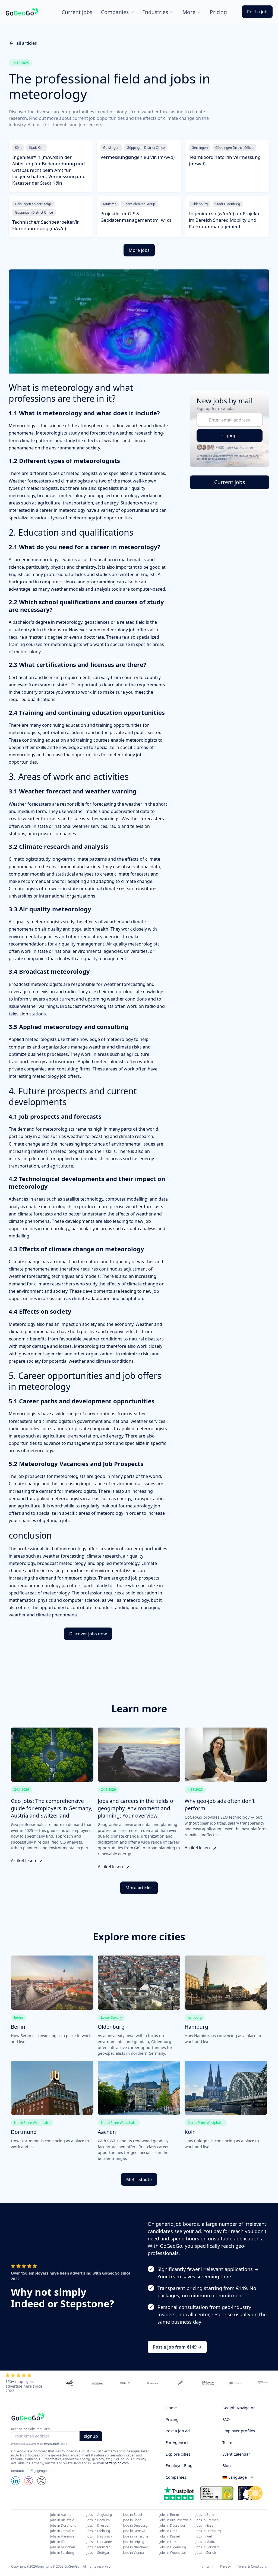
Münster (110, 204)
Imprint (208, 2567)
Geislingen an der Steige (33, 204)
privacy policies (51, 2444)
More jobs (139, 250)
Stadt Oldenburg (228, 204)
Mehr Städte (139, 2179)
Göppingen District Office (146, 148)
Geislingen (111, 148)
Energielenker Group (139, 204)
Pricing (172, 2419)
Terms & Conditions (252, 2567)
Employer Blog (179, 2466)
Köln (18, 148)
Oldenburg (200, 204)
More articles (139, 1888)
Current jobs (77, 12)
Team (227, 2442)
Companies (176, 2477)
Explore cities (178, 2454)
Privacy (225, 2567)
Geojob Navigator (239, 2408)
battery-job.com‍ (117, 2463)
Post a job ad (178, 2431)
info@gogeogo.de (38, 2471)
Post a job (257, 12)
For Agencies (177, 2442)
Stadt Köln (37, 148)
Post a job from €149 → (177, 2347)
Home (171, 2408)
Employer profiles (239, 2431)
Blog (227, 2466)
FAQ (226, 2419)
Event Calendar (236, 2454)
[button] (118, 12)
